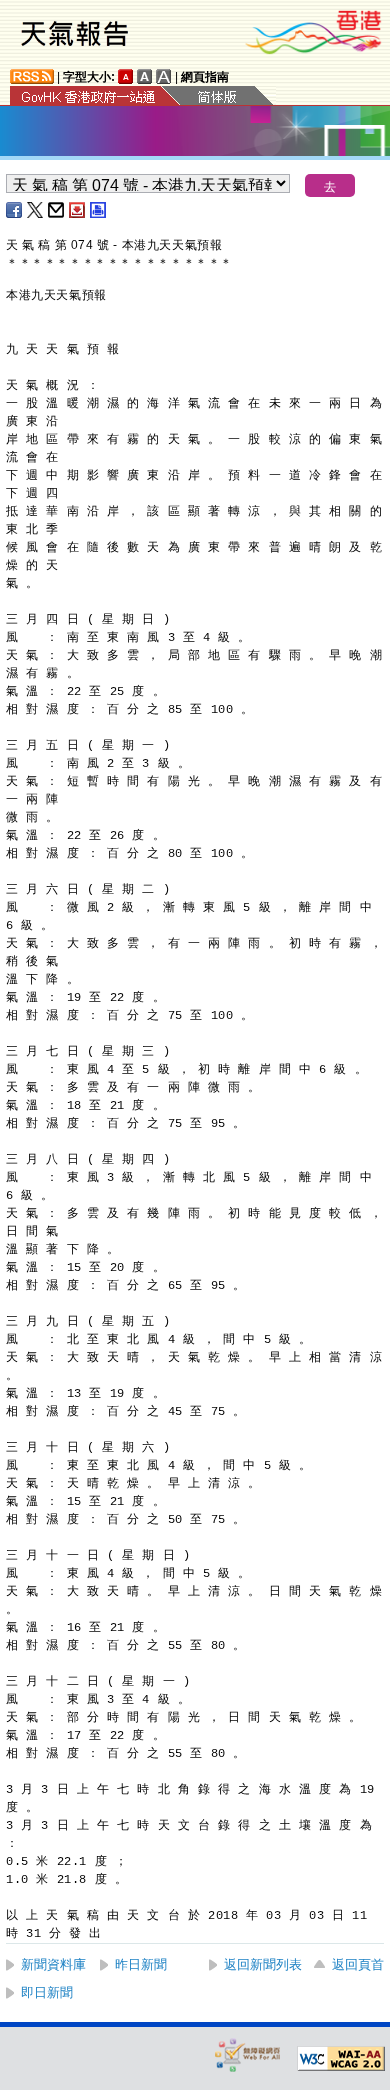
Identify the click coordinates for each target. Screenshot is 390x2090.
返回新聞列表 (263, 1964)
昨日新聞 (141, 1964)
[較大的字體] (145, 76)
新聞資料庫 (53, 1964)
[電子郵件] (57, 210)
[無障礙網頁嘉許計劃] (248, 2054)
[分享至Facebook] (15, 210)
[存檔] (78, 210)
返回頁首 (358, 1964)
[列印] (99, 210)
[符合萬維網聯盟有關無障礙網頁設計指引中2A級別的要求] (341, 2059)
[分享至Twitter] (36, 210)
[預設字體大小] (126, 76)
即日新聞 (47, 1992)
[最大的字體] (164, 76)
